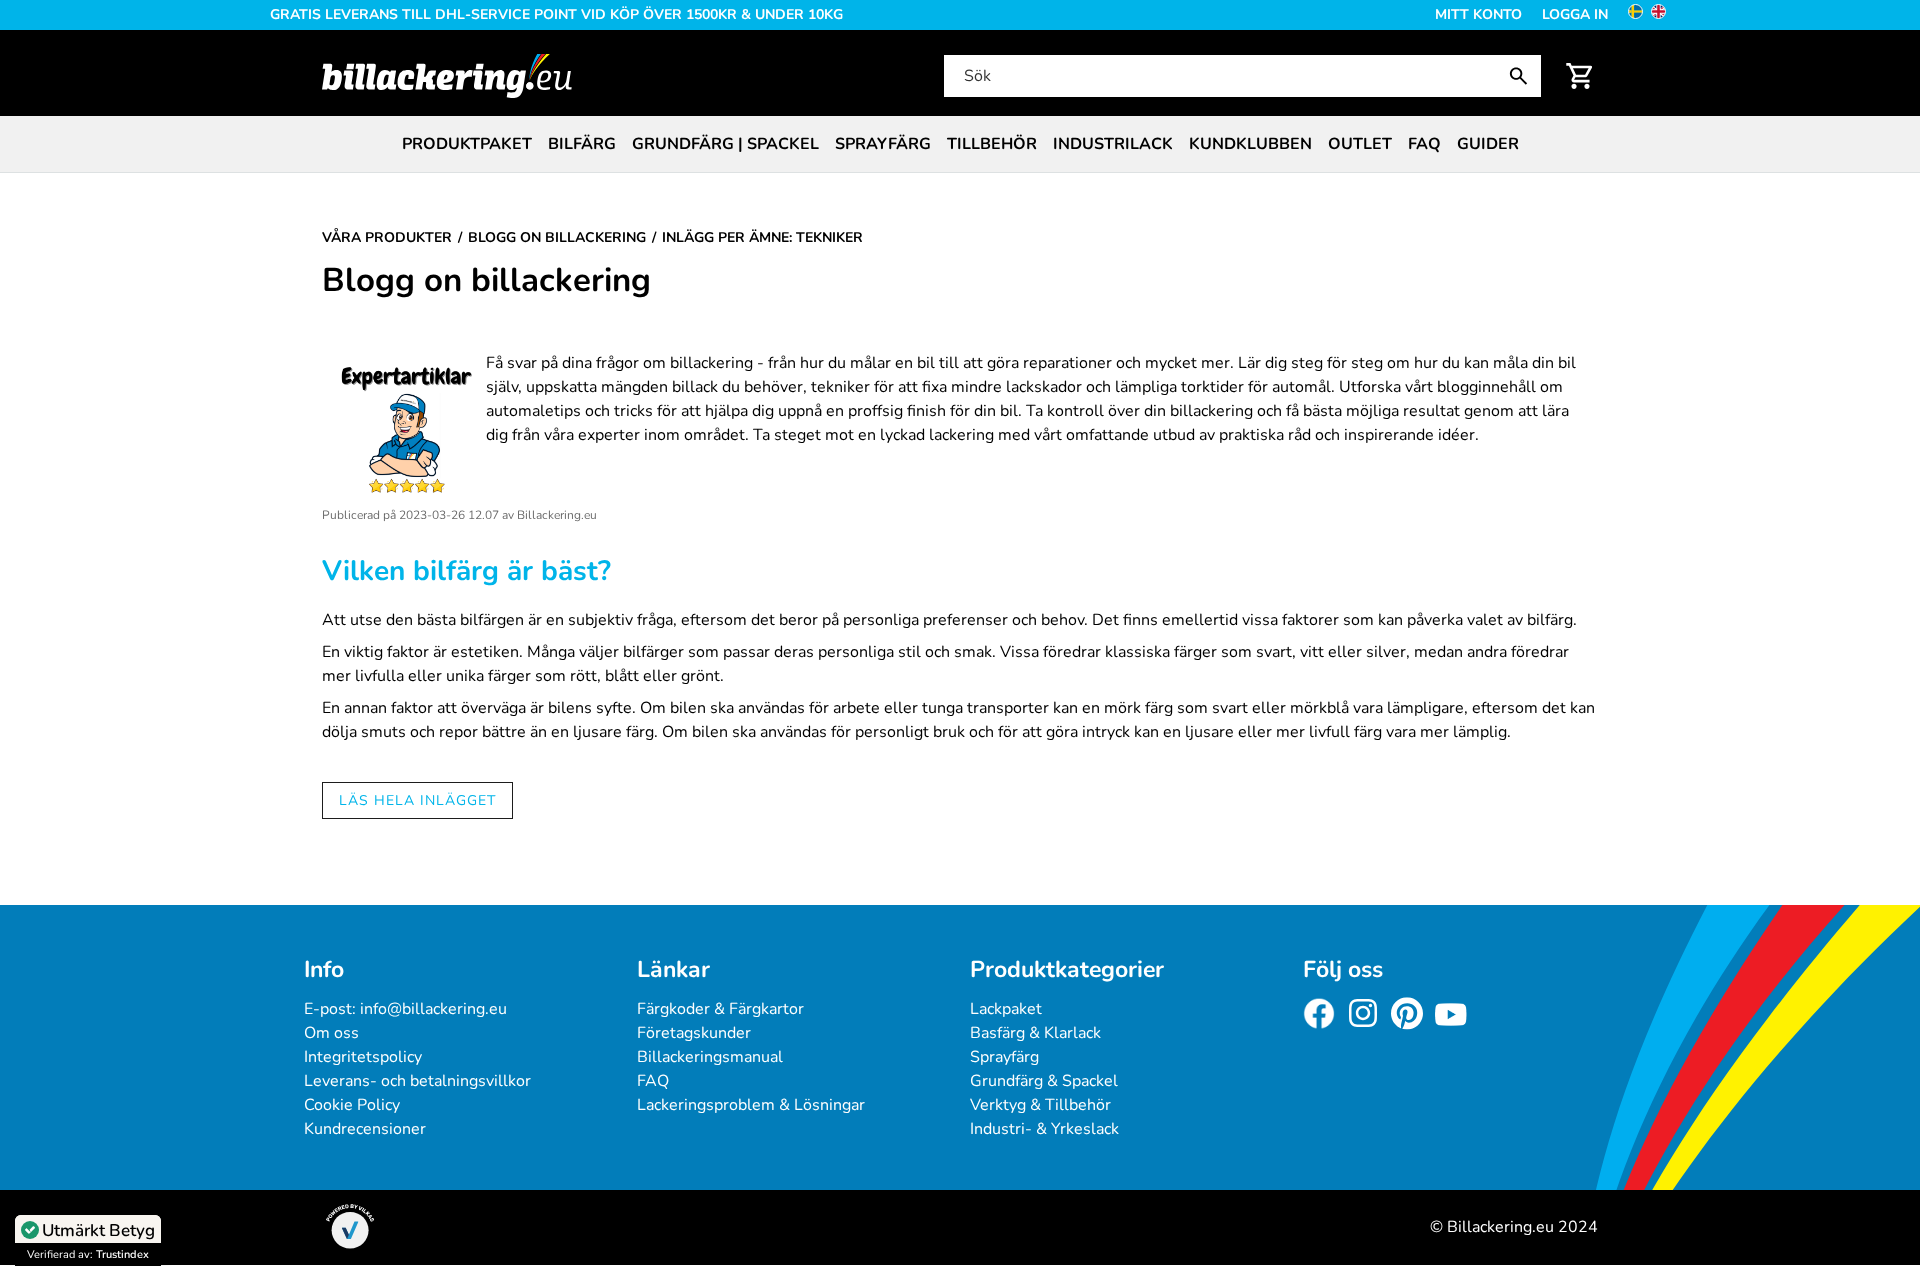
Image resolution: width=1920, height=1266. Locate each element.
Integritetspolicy (363, 1057)
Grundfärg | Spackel (725, 144)
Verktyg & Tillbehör (1040, 1105)
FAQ (1424, 144)
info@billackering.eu (433, 1009)
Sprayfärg (883, 144)
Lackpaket (1006, 1009)
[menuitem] (467, 144)
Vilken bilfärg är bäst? (466, 571)
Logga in (1575, 14)
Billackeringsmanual (710, 1057)
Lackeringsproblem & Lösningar (751, 1105)
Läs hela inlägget (417, 800)
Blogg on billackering (486, 281)
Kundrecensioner (365, 1129)
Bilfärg (582, 144)
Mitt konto (1478, 14)
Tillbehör (992, 144)
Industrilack (1113, 144)
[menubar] (960, 144)
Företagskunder (694, 1033)
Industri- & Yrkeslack (1044, 1129)
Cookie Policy (352, 1105)
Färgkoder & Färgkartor (720, 1009)
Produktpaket (467, 144)
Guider (1488, 144)
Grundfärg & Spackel (1044, 1081)
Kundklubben (1250, 144)
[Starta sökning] (1523, 76)
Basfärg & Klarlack (1035, 1033)
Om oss (331, 1033)
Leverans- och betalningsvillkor (417, 1081)
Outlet (1360, 144)
